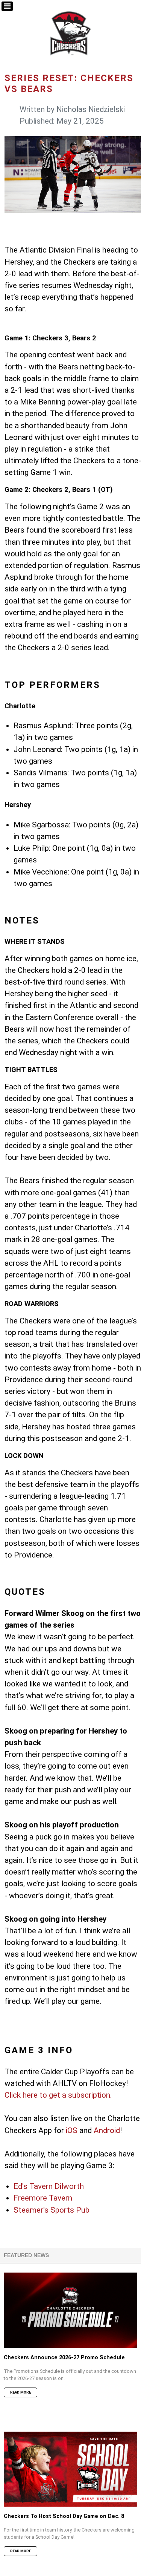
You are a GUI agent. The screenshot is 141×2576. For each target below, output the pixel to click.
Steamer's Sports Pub (52, 2210)
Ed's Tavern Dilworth (49, 2186)
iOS (72, 2130)
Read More (20, 2392)
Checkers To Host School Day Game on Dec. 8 (64, 2516)
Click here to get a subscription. (58, 2095)
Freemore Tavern (43, 2198)
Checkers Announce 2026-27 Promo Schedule (64, 2358)
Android (107, 2130)
